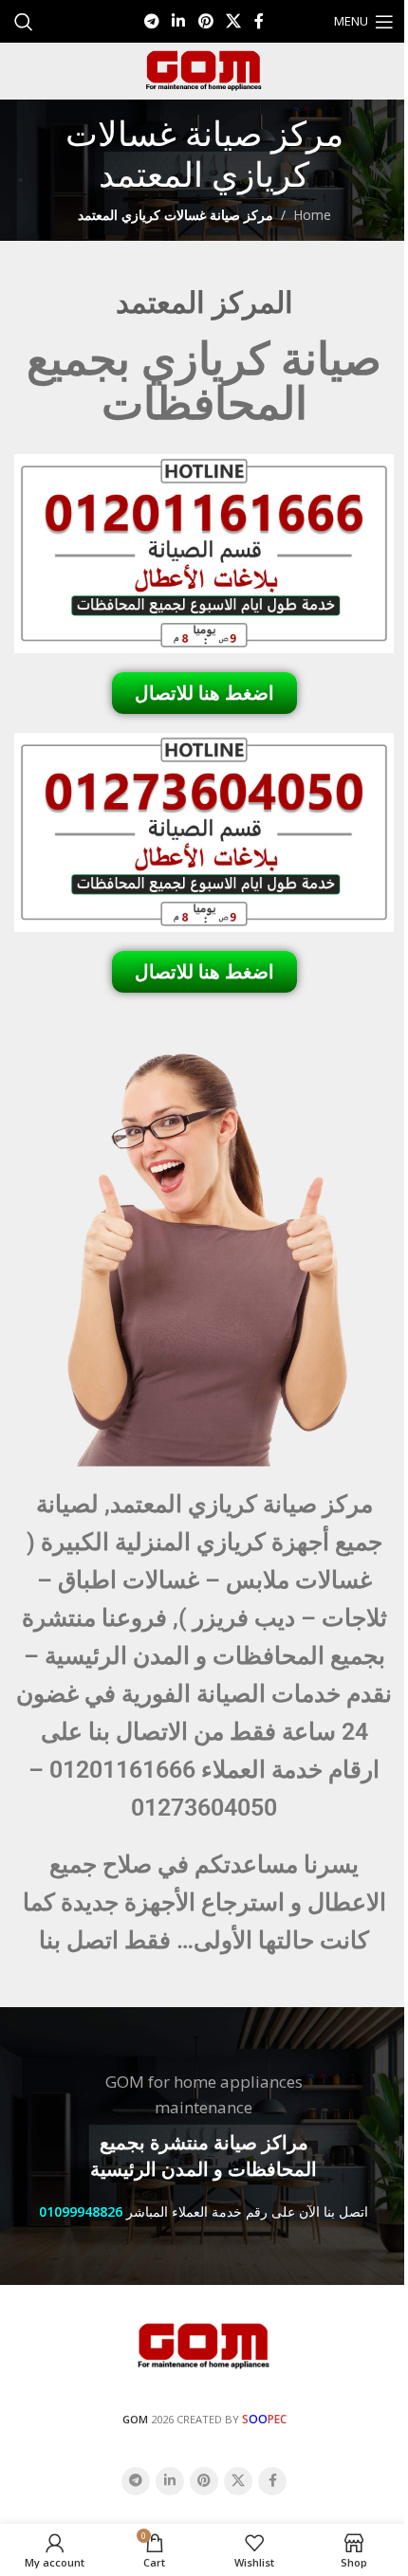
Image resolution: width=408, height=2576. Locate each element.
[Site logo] (204, 70)
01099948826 (81, 2211)
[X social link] (233, 21)
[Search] (24, 22)
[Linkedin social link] (179, 21)
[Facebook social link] (259, 21)
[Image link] (204, 2344)
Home (312, 215)
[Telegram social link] (151, 21)
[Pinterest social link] (205, 21)
